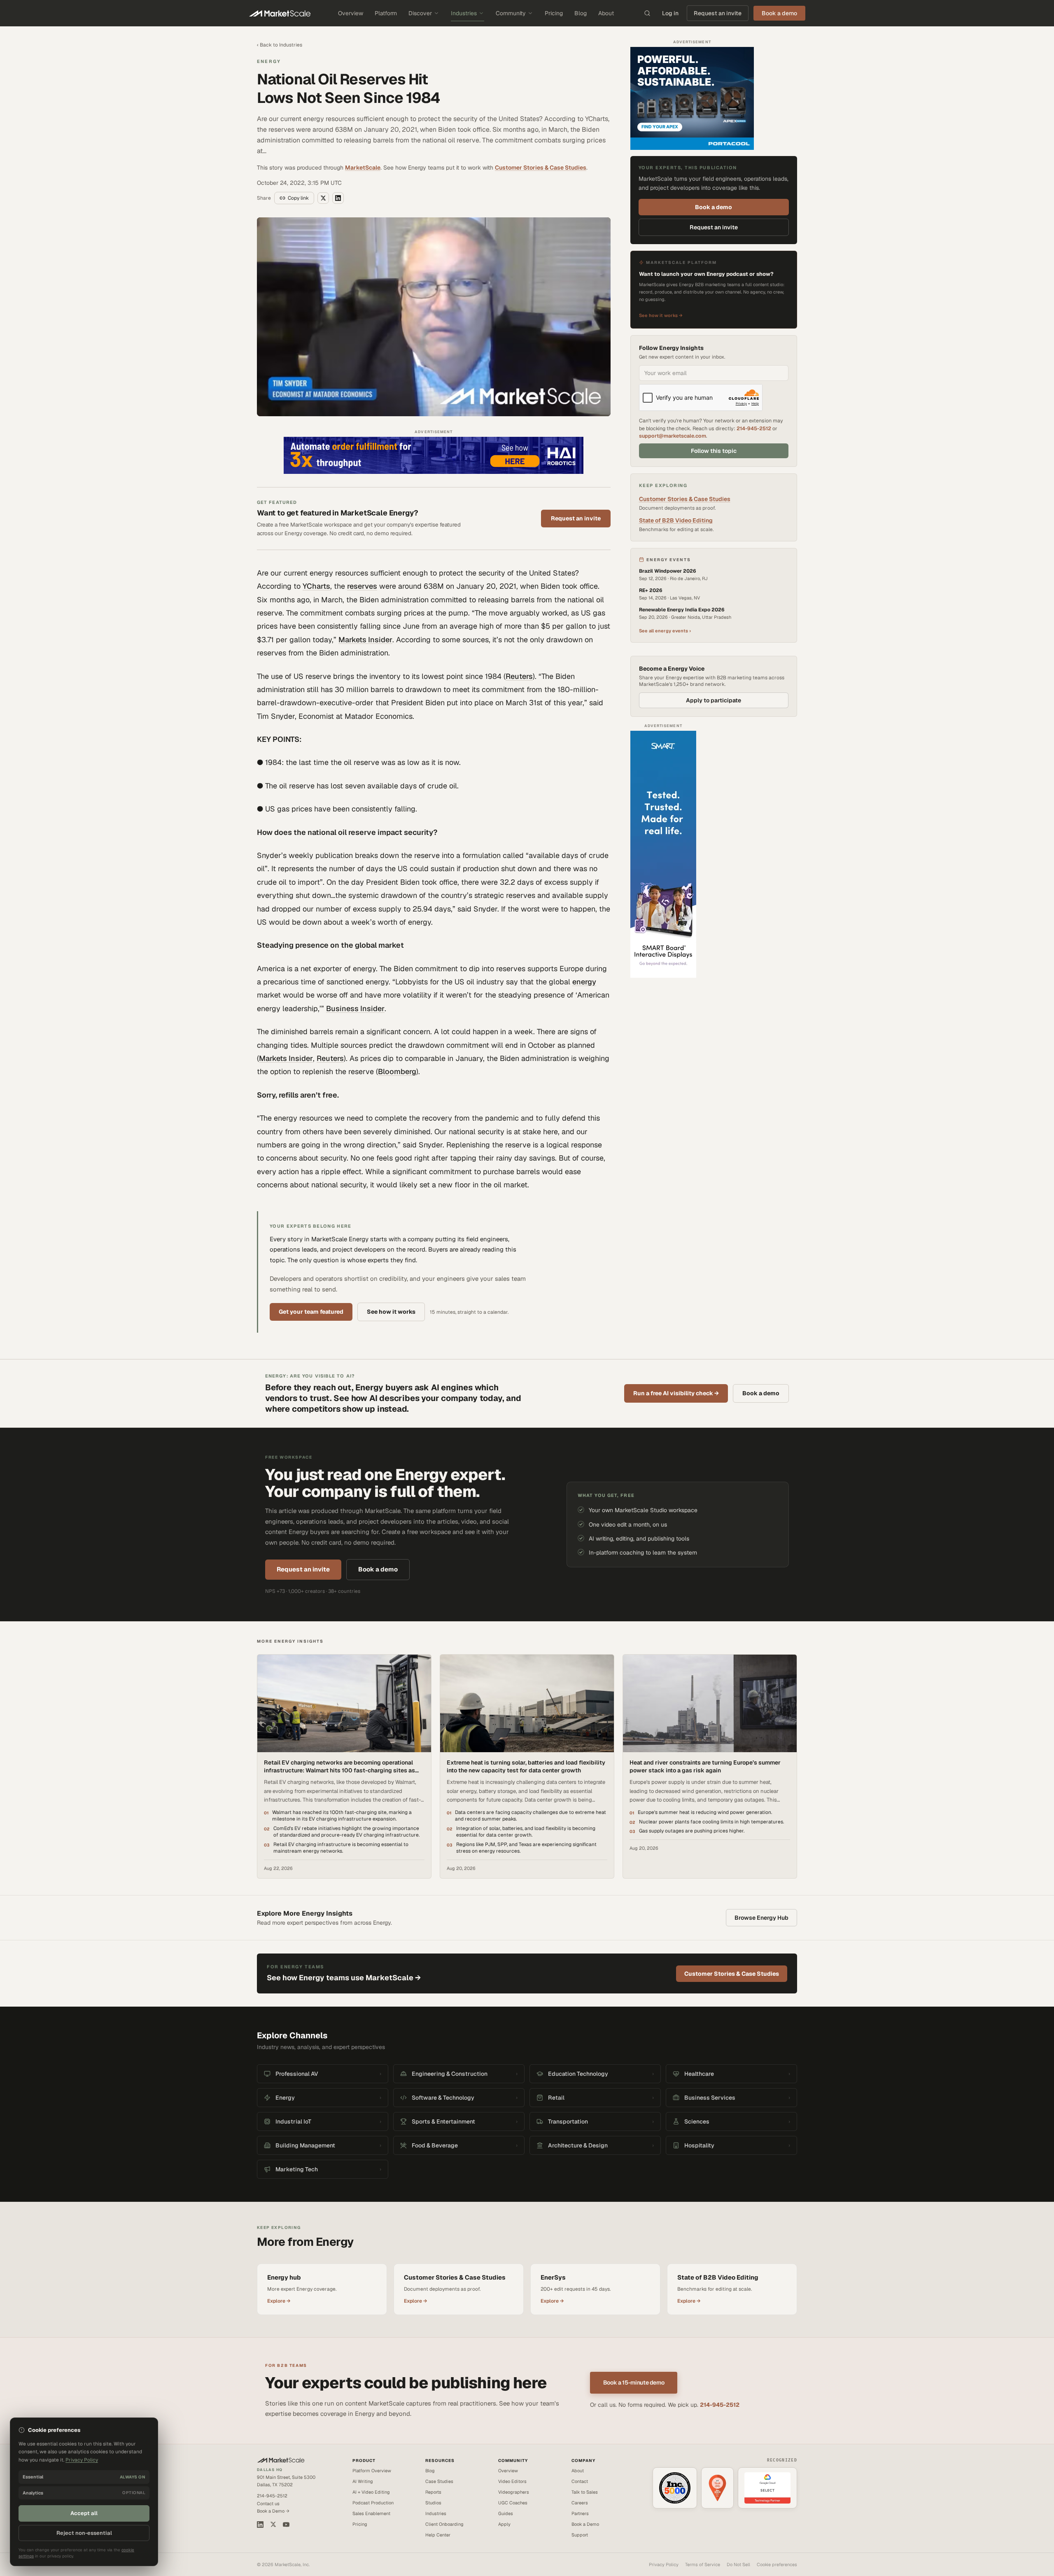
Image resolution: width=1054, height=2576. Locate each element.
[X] (273, 2524)
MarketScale (363, 168)
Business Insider (355, 1008)
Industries (464, 13)
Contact (580, 2481)
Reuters (519, 676)
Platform (386, 13)
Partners (580, 2513)
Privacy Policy (664, 2564)
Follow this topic (714, 451)
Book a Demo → (273, 2511)
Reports (433, 2492)
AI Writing (363, 2481)
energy (584, 982)
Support (580, 2535)
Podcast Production (373, 2503)
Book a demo (714, 207)
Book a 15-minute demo (634, 2383)
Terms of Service (703, 2564)
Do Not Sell (738, 2564)
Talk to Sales (585, 2492)
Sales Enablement (371, 2513)
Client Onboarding (444, 2524)
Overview (351, 13)
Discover (420, 13)
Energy (269, 61)
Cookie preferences (777, 2564)
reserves (362, 586)
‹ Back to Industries (280, 45)
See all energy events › (665, 631)
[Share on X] (323, 198)
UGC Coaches (513, 2503)
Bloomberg (397, 1071)
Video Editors (512, 2481)
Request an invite (718, 13)
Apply (504, 2524)
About (606, 13)
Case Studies (439, 2481)
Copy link (298, 198)
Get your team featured (311, 1312)
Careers (580, 2503)
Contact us (268, 2504)
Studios (433, 2503)
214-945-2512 (754, 428)
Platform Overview (372, 2471)
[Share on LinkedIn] (338, 198)
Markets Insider (365, 640)
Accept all (84, 2513)
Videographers (514, 2492)
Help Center (438, 2535)
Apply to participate (714, 700)
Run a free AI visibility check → (676, 1393)
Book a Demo (585, 2524)
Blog (581, 13)
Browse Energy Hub (761, 1918)
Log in (670, 13)
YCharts (316, 586)
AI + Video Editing (371, 2492)
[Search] (647, 13)
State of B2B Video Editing (676, 520)
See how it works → (661, 315)
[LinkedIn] (260, 2525)
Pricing (554, 13)
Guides (506, 2513)
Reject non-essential (84, 2533)
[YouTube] (286, 2525)
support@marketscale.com (673, 436)
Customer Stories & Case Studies (541, 168)
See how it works (391, 1312)
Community (511, 13)
